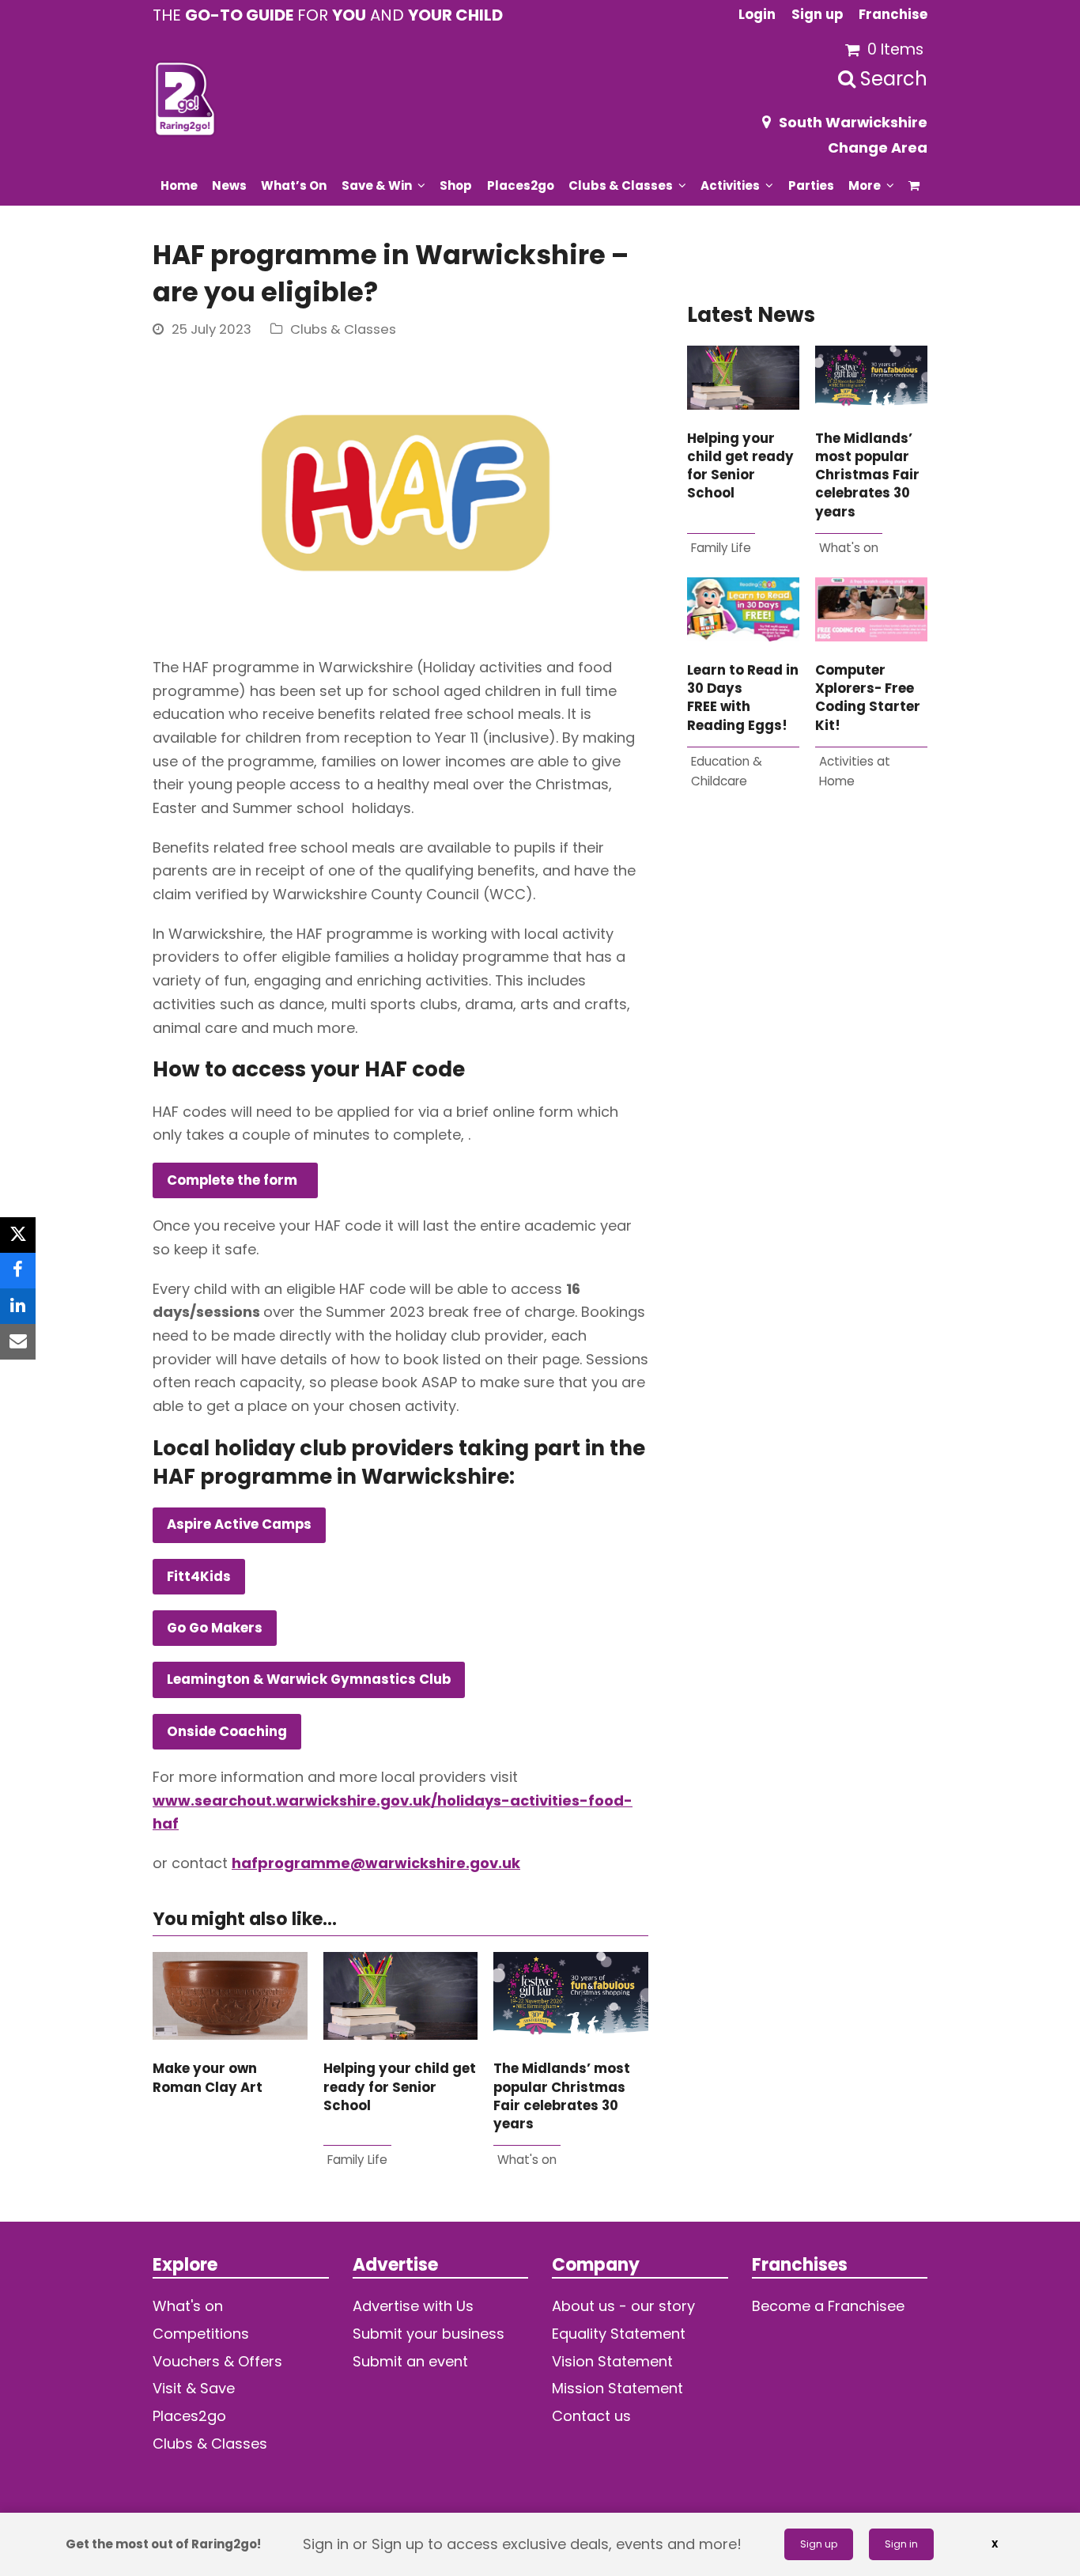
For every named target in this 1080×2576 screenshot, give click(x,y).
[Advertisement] (807, 1004)
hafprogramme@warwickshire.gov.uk (376, 1863)
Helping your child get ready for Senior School (400, 2087)
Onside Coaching (227, 1732)
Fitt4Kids (199, 1577)
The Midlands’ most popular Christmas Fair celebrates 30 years (562, 2096)
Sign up (819, 2544)
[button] (914, 185)
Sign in (901, 2544)
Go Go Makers (215, 1628)
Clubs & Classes (343, 329)
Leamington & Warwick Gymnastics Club (309, 1680)
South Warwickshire (853, 122)
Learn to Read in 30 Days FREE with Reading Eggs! (743, 698)
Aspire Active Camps (239, 1524)
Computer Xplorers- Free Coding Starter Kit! (868, 698)
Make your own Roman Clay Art (208, 2078)
